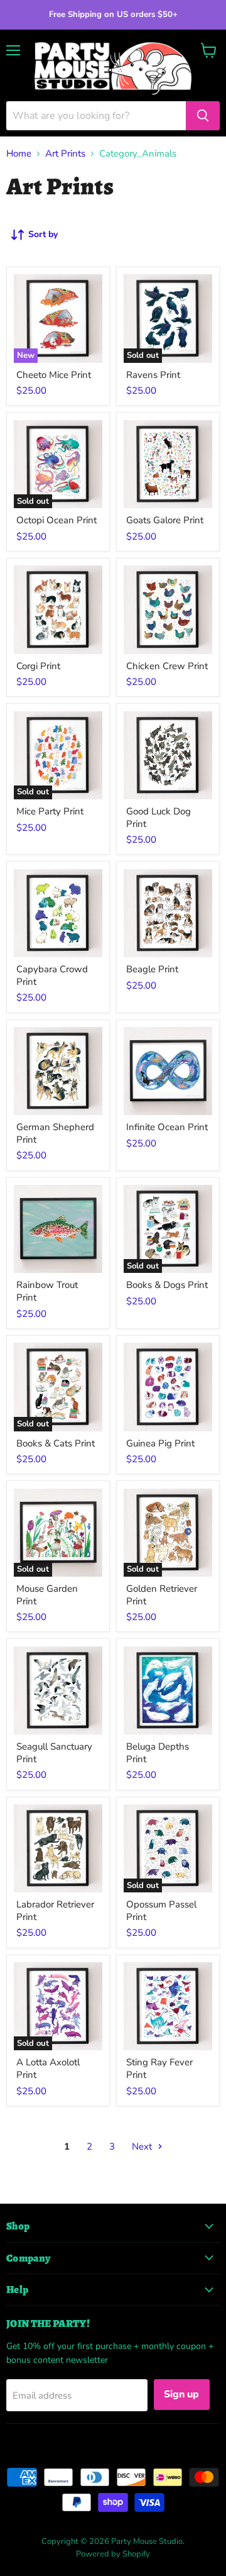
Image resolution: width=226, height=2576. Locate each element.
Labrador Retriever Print (55, 1911)
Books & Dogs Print (167, 1285)
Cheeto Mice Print (54, 375)
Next (143, 2146)
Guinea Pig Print (160, 1443)
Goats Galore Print (165, 520)
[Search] (203, 116)
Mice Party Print (50, 811)
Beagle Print (152, 969)
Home (19, 154)
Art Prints (65, 154)
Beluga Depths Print (158, 1753)
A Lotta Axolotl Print (48, 2068)
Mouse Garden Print (47, 1595)
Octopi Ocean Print (56, 520)
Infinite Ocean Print (167, 1127)
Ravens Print (153, 375)
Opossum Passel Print (161, 1911)
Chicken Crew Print (167, 666)
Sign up (182, 2394)
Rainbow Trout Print (47, 1291)
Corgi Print (38, 666)
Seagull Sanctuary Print (54, 1753)
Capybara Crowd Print (52, 975)
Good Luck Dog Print (159, 818)
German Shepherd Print (55, 1133)
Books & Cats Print (56, 1443)
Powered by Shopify (113, 2554)
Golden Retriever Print (162, 1595)
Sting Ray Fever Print (159, 2068)
